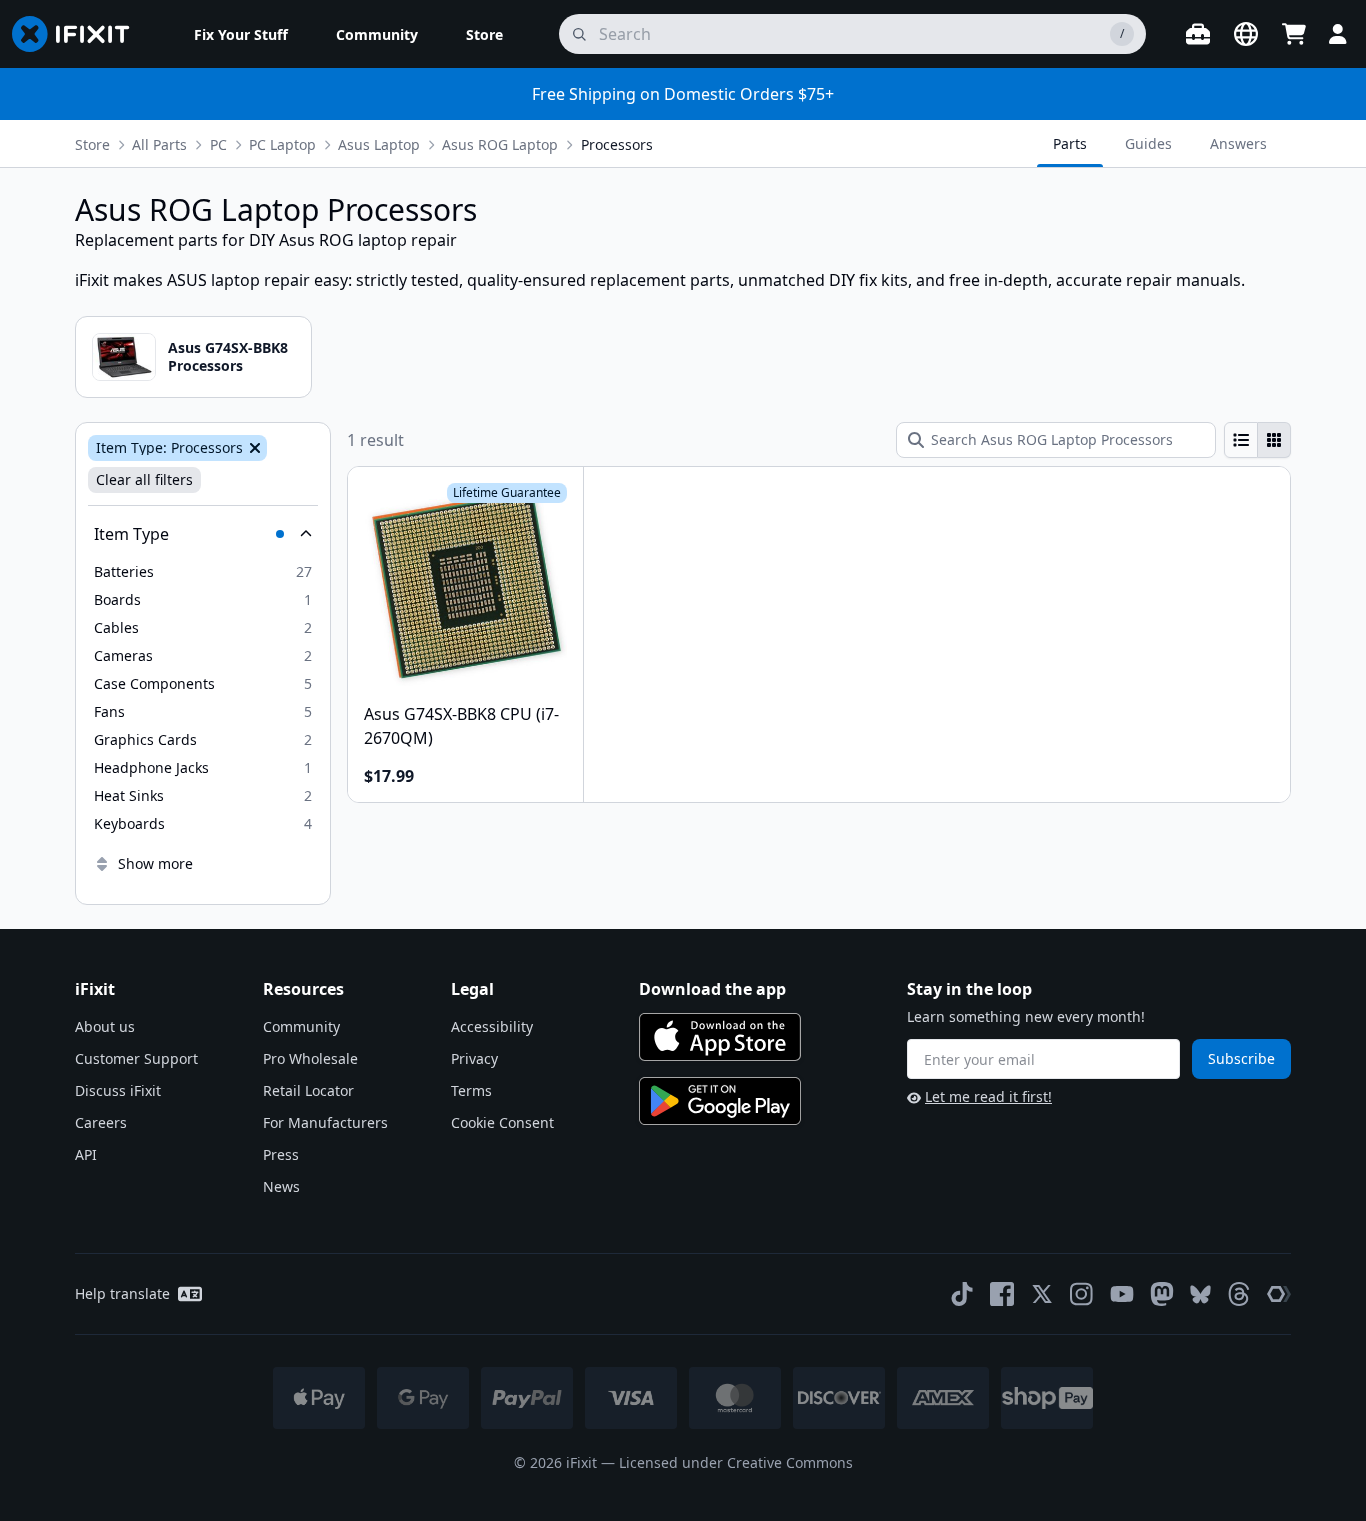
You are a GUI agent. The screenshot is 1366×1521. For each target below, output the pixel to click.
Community (301, 1026)
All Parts (159, 144)
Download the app (712, 989)
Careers (101, 1122)
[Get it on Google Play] (720, 1101)
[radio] (1241, 440)
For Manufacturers (325, 1122)
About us (105, 1026)
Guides (1148, 143)
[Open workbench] (1198, 34)
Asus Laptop (379, 144)
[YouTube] (1122, 1294)
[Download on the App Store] (720, 1037)
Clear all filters (144, 479)
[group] (1257, 440)
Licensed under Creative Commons (736, 1462)
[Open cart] (1294, 34)
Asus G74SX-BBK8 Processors (228, 356)
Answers (1238, 143)
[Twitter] (1042, 1294)
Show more (155, 863)
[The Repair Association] (1279, 1294)
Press (281, 1154)
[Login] (1338, 34)
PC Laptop (282, 144)
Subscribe (1241, 1058)
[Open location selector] (1246, 34)
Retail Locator (308, 1090)
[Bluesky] (1200, 1294)
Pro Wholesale (310, 1058)
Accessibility (492, 1026)
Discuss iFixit (118, 1090)
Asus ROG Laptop (500, 144)
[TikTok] (962, 1294)
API (86, 1154)
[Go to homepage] (79, 34)
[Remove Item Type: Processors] (253, 448)
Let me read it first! (988, 1096)
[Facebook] (1002, 1294)
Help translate (122, 1293)
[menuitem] (241, 34)
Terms (471, 1090)
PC (218, 144)
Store (92, 144)
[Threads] (1239, 1294)
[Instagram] (1082, 1294)
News (281, 1186)
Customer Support (136, 1058)
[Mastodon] (1162, 1294)
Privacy (474, 1058)
